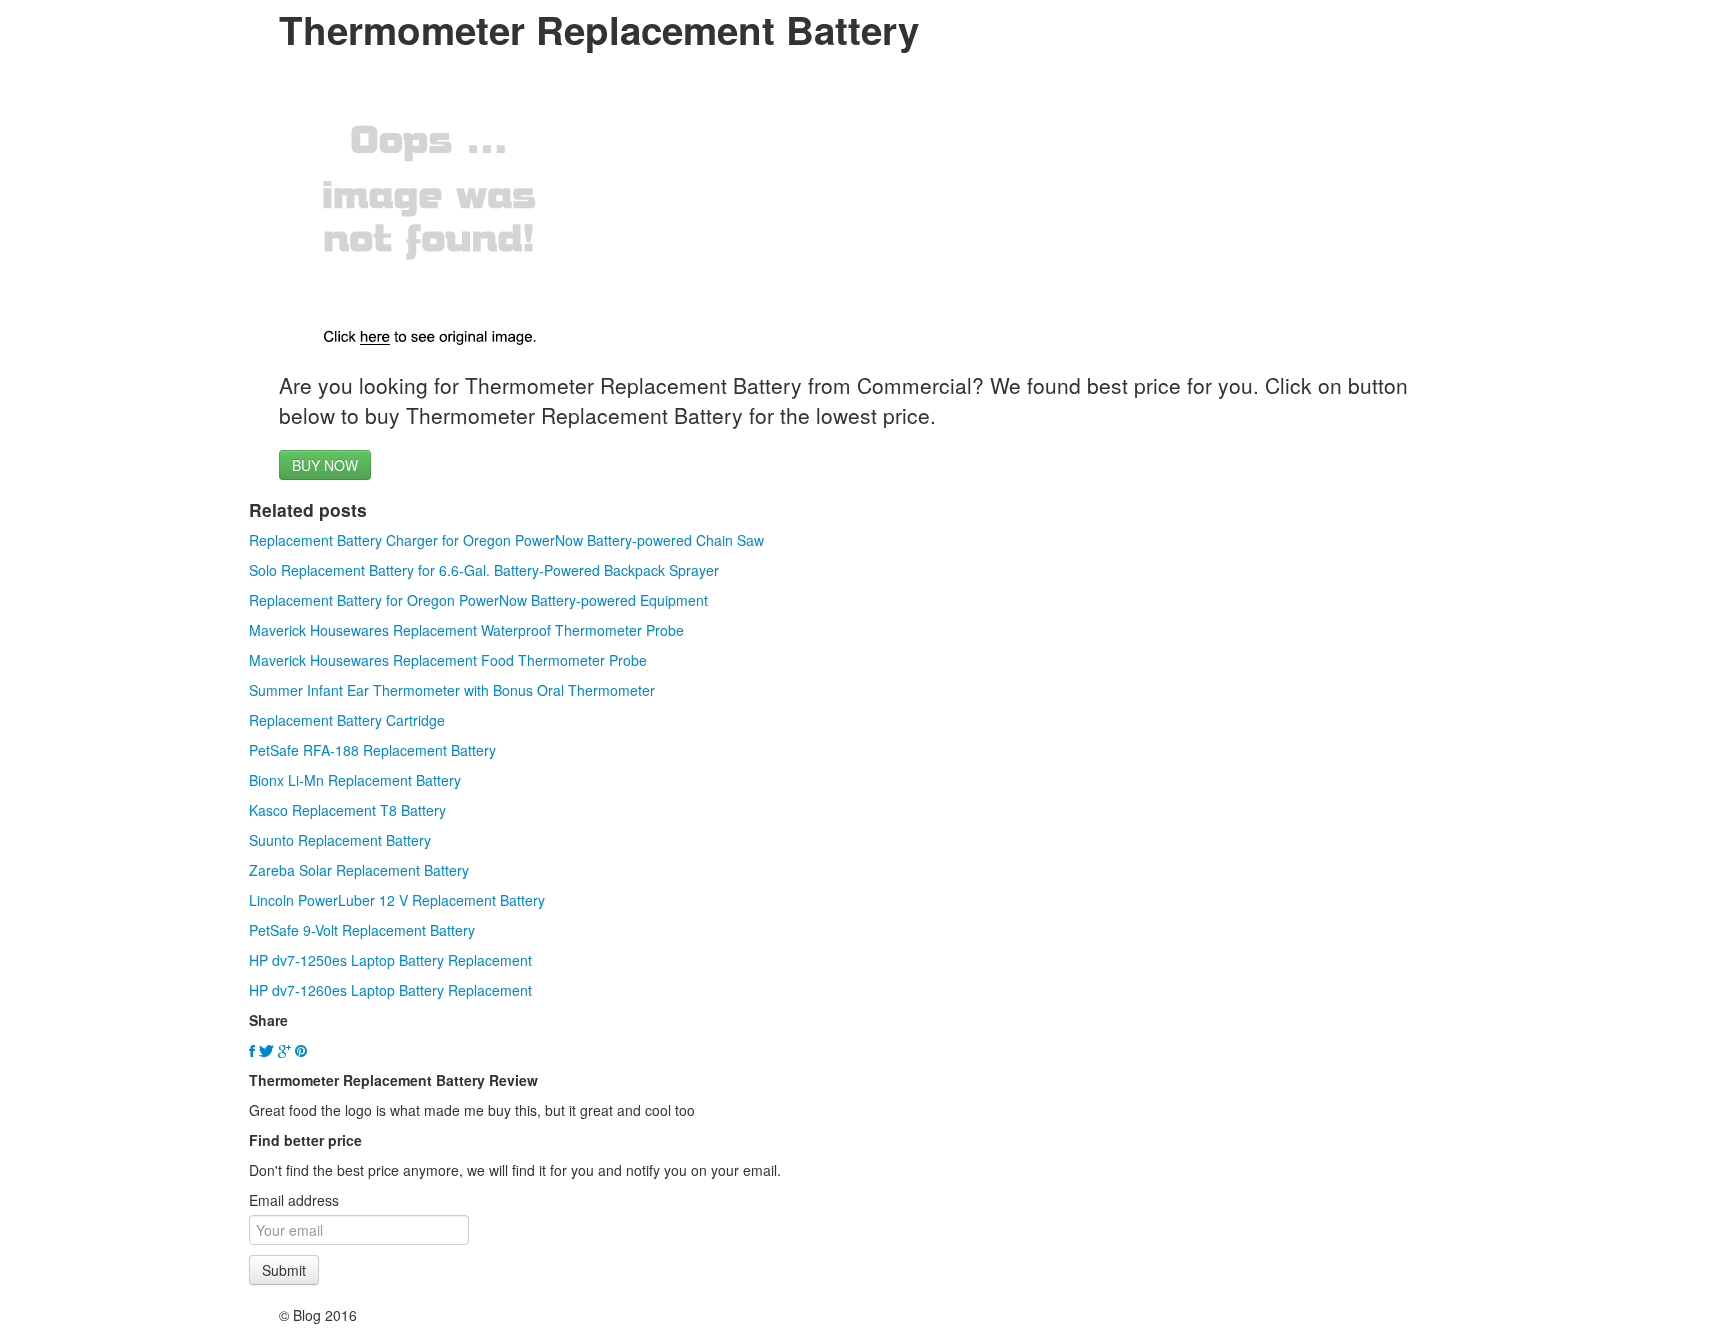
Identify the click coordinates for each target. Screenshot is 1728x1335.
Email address (294, 1200)
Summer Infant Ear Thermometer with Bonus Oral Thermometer (452, 690)
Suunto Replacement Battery (340, 840)
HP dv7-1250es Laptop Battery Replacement (390, 960)
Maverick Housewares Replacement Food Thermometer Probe (448, 660)
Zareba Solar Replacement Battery (359, 870)
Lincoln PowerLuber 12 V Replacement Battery (397, 900)
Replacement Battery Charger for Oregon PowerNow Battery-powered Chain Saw (506, 540)
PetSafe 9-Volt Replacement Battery (362, 930)
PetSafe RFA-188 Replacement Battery (372, 750)
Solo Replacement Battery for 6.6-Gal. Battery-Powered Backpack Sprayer (484, 570)
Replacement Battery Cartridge (347, 720)
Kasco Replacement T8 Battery (347, 810)
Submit (284, 1270)
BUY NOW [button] (325, 465)
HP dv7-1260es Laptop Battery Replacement (390, 990)
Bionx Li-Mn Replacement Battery (355, 780)
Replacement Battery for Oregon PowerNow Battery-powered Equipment (478, 600)
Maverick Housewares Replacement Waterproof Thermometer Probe (466, 630)
